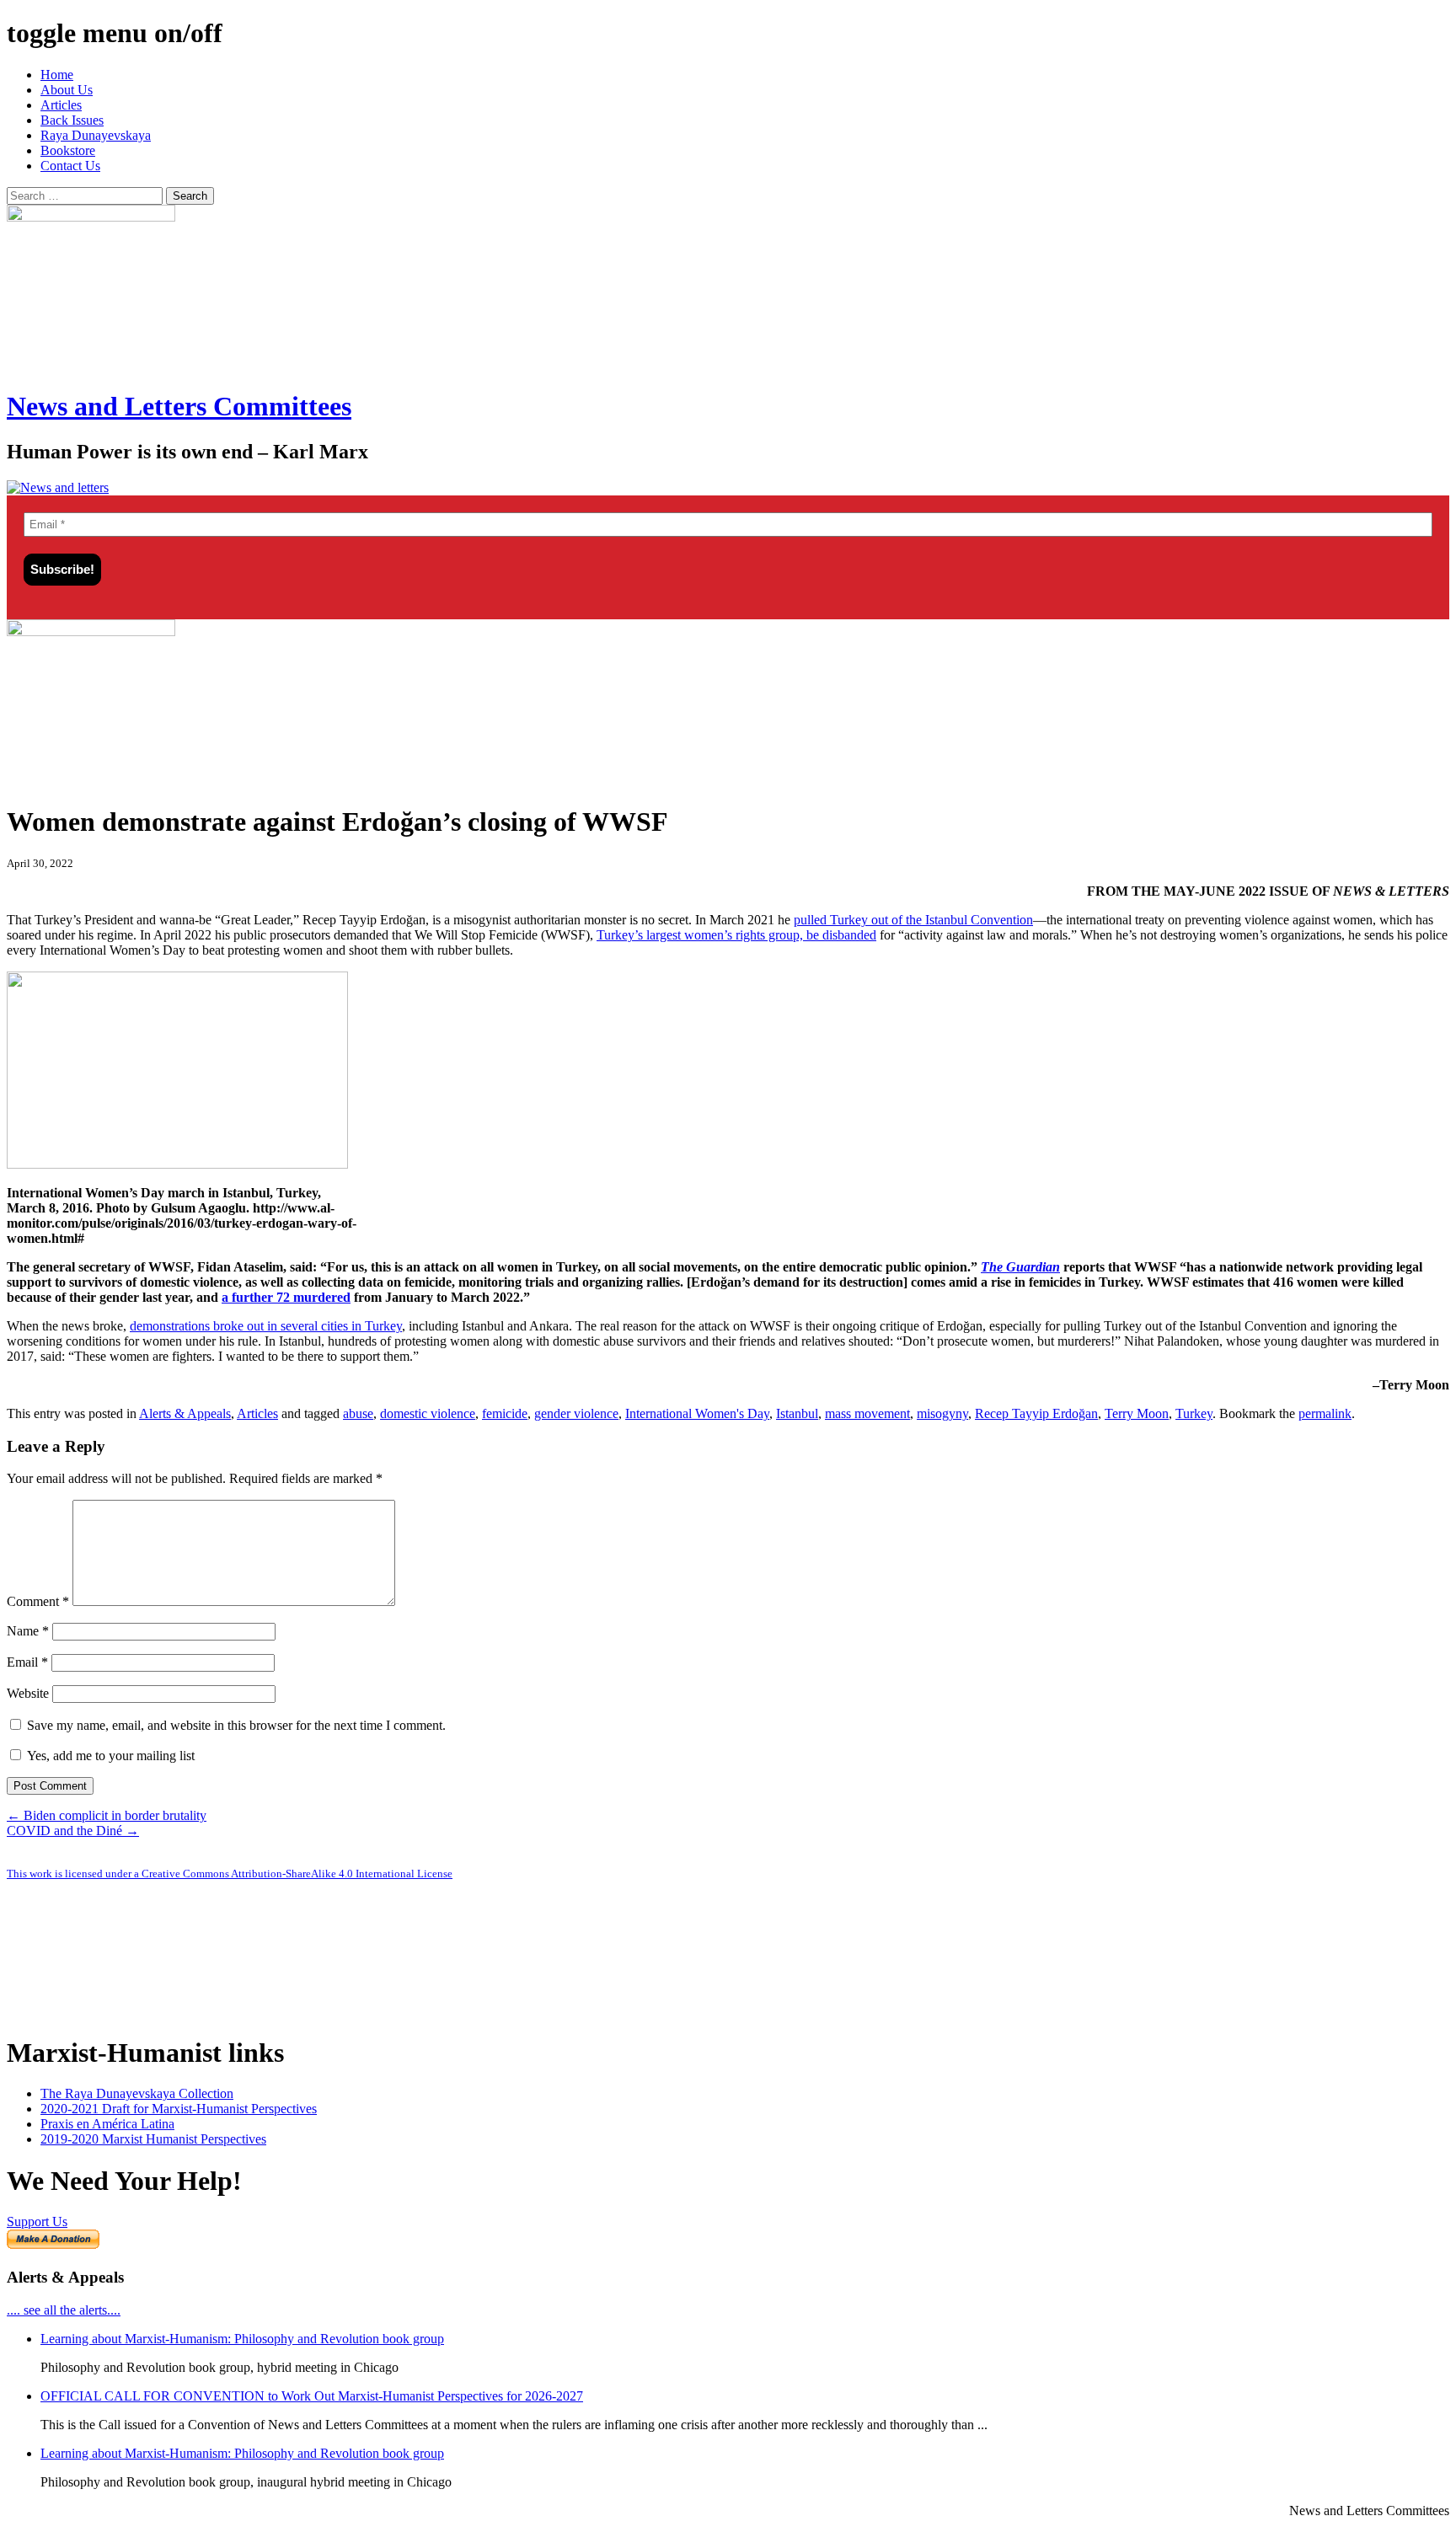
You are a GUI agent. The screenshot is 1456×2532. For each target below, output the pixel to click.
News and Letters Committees (179, 406)
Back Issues (72, 120)
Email (27, 1662)
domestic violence (428, 1413)
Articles (61, 105)
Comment (38, 1601)
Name (28, 1631)
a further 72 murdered (286, 1297)
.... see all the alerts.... (64, 2310)
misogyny (942, 1413)
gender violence (576, 1413)
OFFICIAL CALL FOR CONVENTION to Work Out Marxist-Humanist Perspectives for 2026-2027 (312, 2396)
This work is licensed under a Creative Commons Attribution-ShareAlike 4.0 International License (230, 1874)
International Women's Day (697, 1413)
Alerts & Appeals (185, 1413)
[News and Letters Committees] (58, 487)
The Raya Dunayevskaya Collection (137, 2093)
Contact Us (70, 166)
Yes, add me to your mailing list (109, 1756)
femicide (505, 1413)
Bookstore (68, 150)
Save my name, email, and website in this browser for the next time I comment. (236, 1725)
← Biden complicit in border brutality (107, 1815)
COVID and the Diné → (73, 1831)
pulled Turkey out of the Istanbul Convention (913, 920)
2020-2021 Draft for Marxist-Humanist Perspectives (179, 2109)
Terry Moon (1137, 1413)
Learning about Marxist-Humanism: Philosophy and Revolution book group (242, 2339)
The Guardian (1020, 1267)
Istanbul (797, 1413)
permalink (1325, 1413)
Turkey (1194, 1413)
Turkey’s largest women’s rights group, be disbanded (736, 935)
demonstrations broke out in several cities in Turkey (266, 1326)
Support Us (37, 2222)
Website (28, 1693)
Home (57, 75)
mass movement (867, 1413)
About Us (67, 90)
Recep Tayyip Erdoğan (1036, 1413)
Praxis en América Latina (107, 2124)
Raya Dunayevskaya (96, 135)
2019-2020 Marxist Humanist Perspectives (153, 2139)
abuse (358, 1413)
